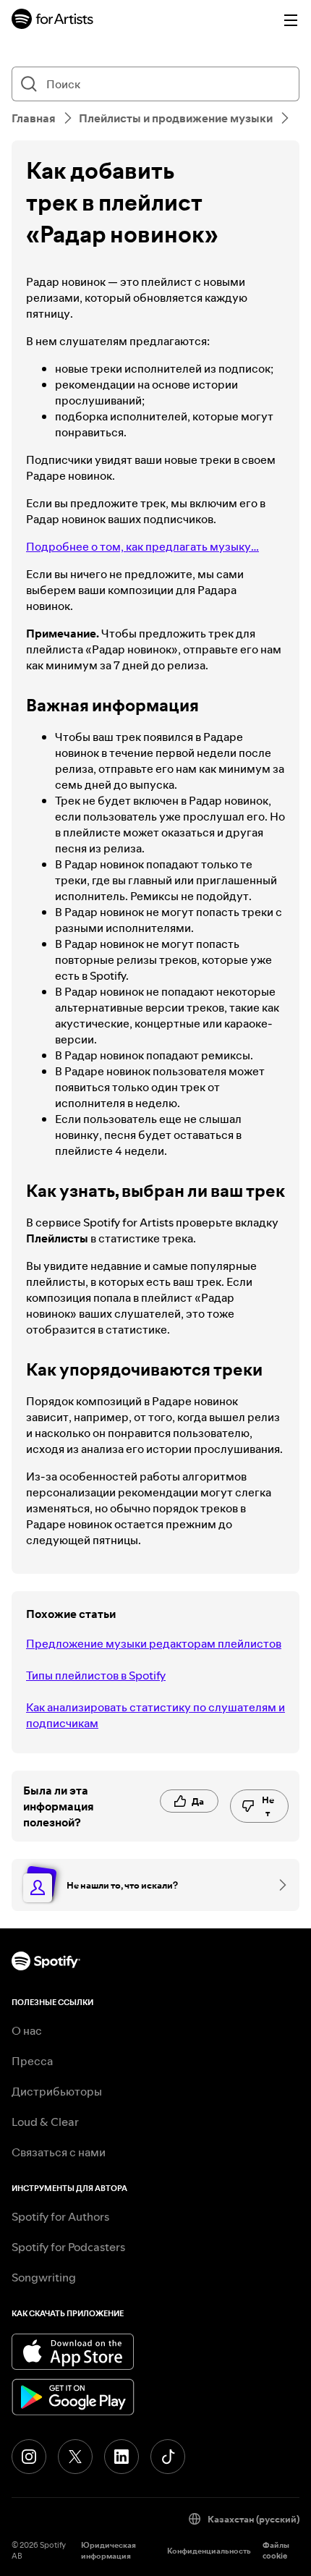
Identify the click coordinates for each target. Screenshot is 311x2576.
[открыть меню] (291, 20)
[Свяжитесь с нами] (278, 1885)
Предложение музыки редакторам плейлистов (154, 1643)
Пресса (32, 2061)
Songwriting (44, 2277)
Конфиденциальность (209, 2551)
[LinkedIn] (122, 2457)
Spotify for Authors (60, 2216)
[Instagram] (29, 2457)
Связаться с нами (59, 2152)
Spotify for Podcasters (68, 2247)
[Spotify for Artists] (53, 21)
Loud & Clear (45, 2122)
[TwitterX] (75, 2457)
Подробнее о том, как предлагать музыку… (142, 546)
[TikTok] (168, 2457)
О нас (27, 2030)
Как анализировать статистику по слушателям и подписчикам (155, 1715)
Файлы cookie (276, 2551)
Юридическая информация (108, 2551)
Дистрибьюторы (57, 2091)
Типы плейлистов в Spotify (96, 1675)
